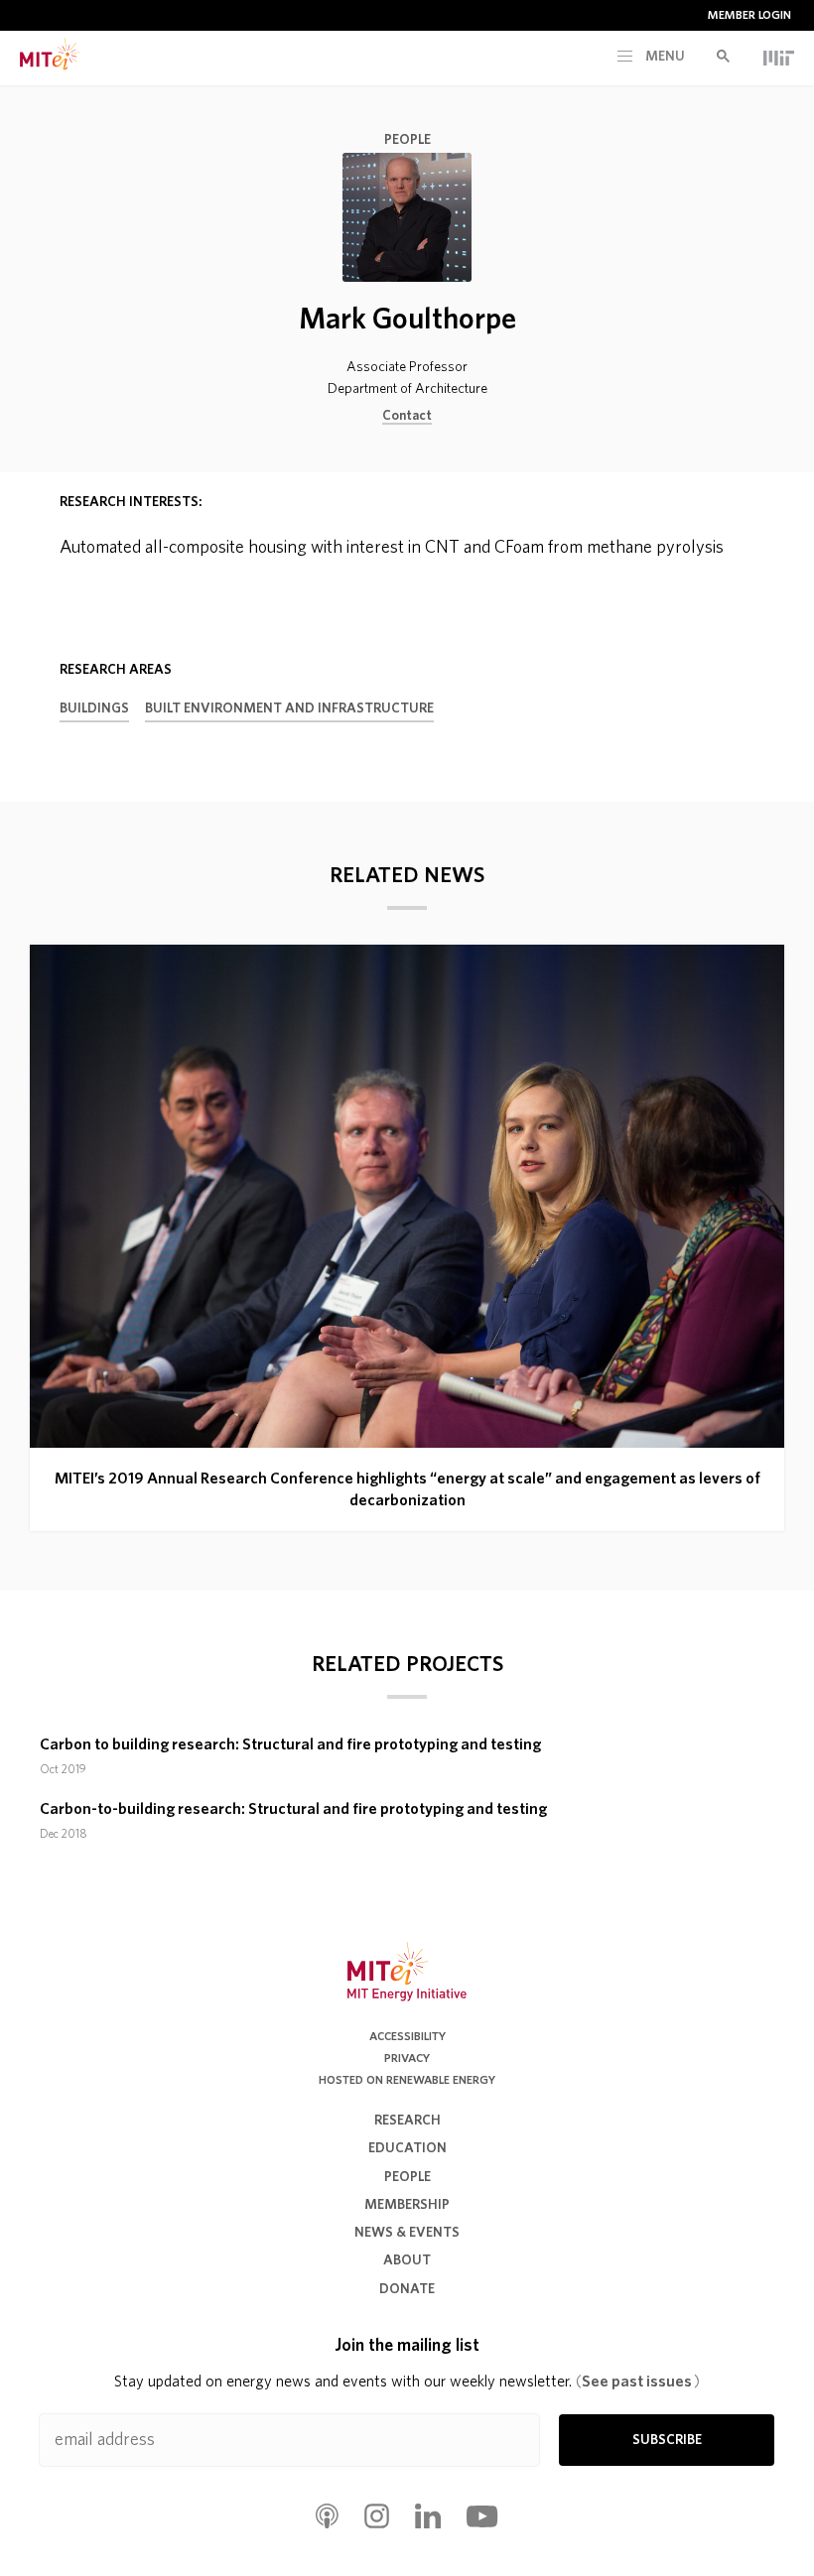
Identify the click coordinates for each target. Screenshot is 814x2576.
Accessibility (407, 2036)
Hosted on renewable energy (407, 2080)
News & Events (407, 2233)
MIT (779, 58)
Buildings (94, 708)
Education (407, 2148)
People (407, 140)
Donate (407, 2289)
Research (407, 2121)
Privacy (407, 2058)
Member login (749, 15)
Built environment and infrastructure (289, 708)
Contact (407, 416)
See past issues (638, 2382)
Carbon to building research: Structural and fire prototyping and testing (290, 1744)
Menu (664, 57)
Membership (407, 2205)
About (407, 2260)
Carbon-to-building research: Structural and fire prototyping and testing (293, 1809)
